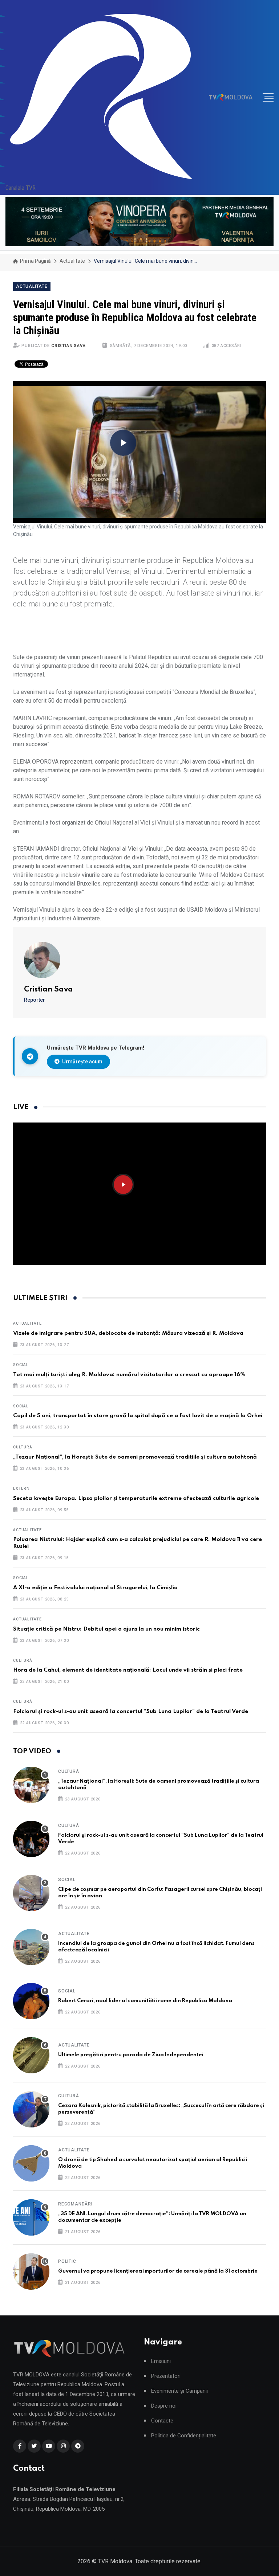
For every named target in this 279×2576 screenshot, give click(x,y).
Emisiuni (161, 2361)
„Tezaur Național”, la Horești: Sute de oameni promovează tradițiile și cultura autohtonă (135, 1457)
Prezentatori (166, 2376)
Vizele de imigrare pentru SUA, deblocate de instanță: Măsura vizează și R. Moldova (128, 1333)
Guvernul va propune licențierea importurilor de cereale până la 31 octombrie (158, 2271)
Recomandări (75, 2204)
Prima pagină (35, 261)
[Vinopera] (139, 222)
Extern (21, 1489)
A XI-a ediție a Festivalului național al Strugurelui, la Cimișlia (95, 1588)
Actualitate (72, 261)
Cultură (23, 1447)
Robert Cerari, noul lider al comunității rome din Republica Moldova (145, 2001)
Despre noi (164, 2406)
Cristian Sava (68, 346)
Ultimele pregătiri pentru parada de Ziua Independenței (131, 2055)
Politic (67, 2261)
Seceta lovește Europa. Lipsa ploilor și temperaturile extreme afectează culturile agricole (136, 1498)
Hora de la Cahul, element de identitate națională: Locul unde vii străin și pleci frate (128, 1670)
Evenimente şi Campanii (179, 2391)
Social (21, 1365)
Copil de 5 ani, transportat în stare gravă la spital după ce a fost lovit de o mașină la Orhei (138, 1416)
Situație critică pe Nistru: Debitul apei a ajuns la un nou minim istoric (106, 1629)
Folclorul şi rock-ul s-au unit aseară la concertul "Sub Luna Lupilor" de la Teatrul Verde (131, 1712)
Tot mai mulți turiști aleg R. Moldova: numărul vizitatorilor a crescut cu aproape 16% (129, 1375)
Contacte (162, 2421)
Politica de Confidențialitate (184, 2436)
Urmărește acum (82, 1062)
